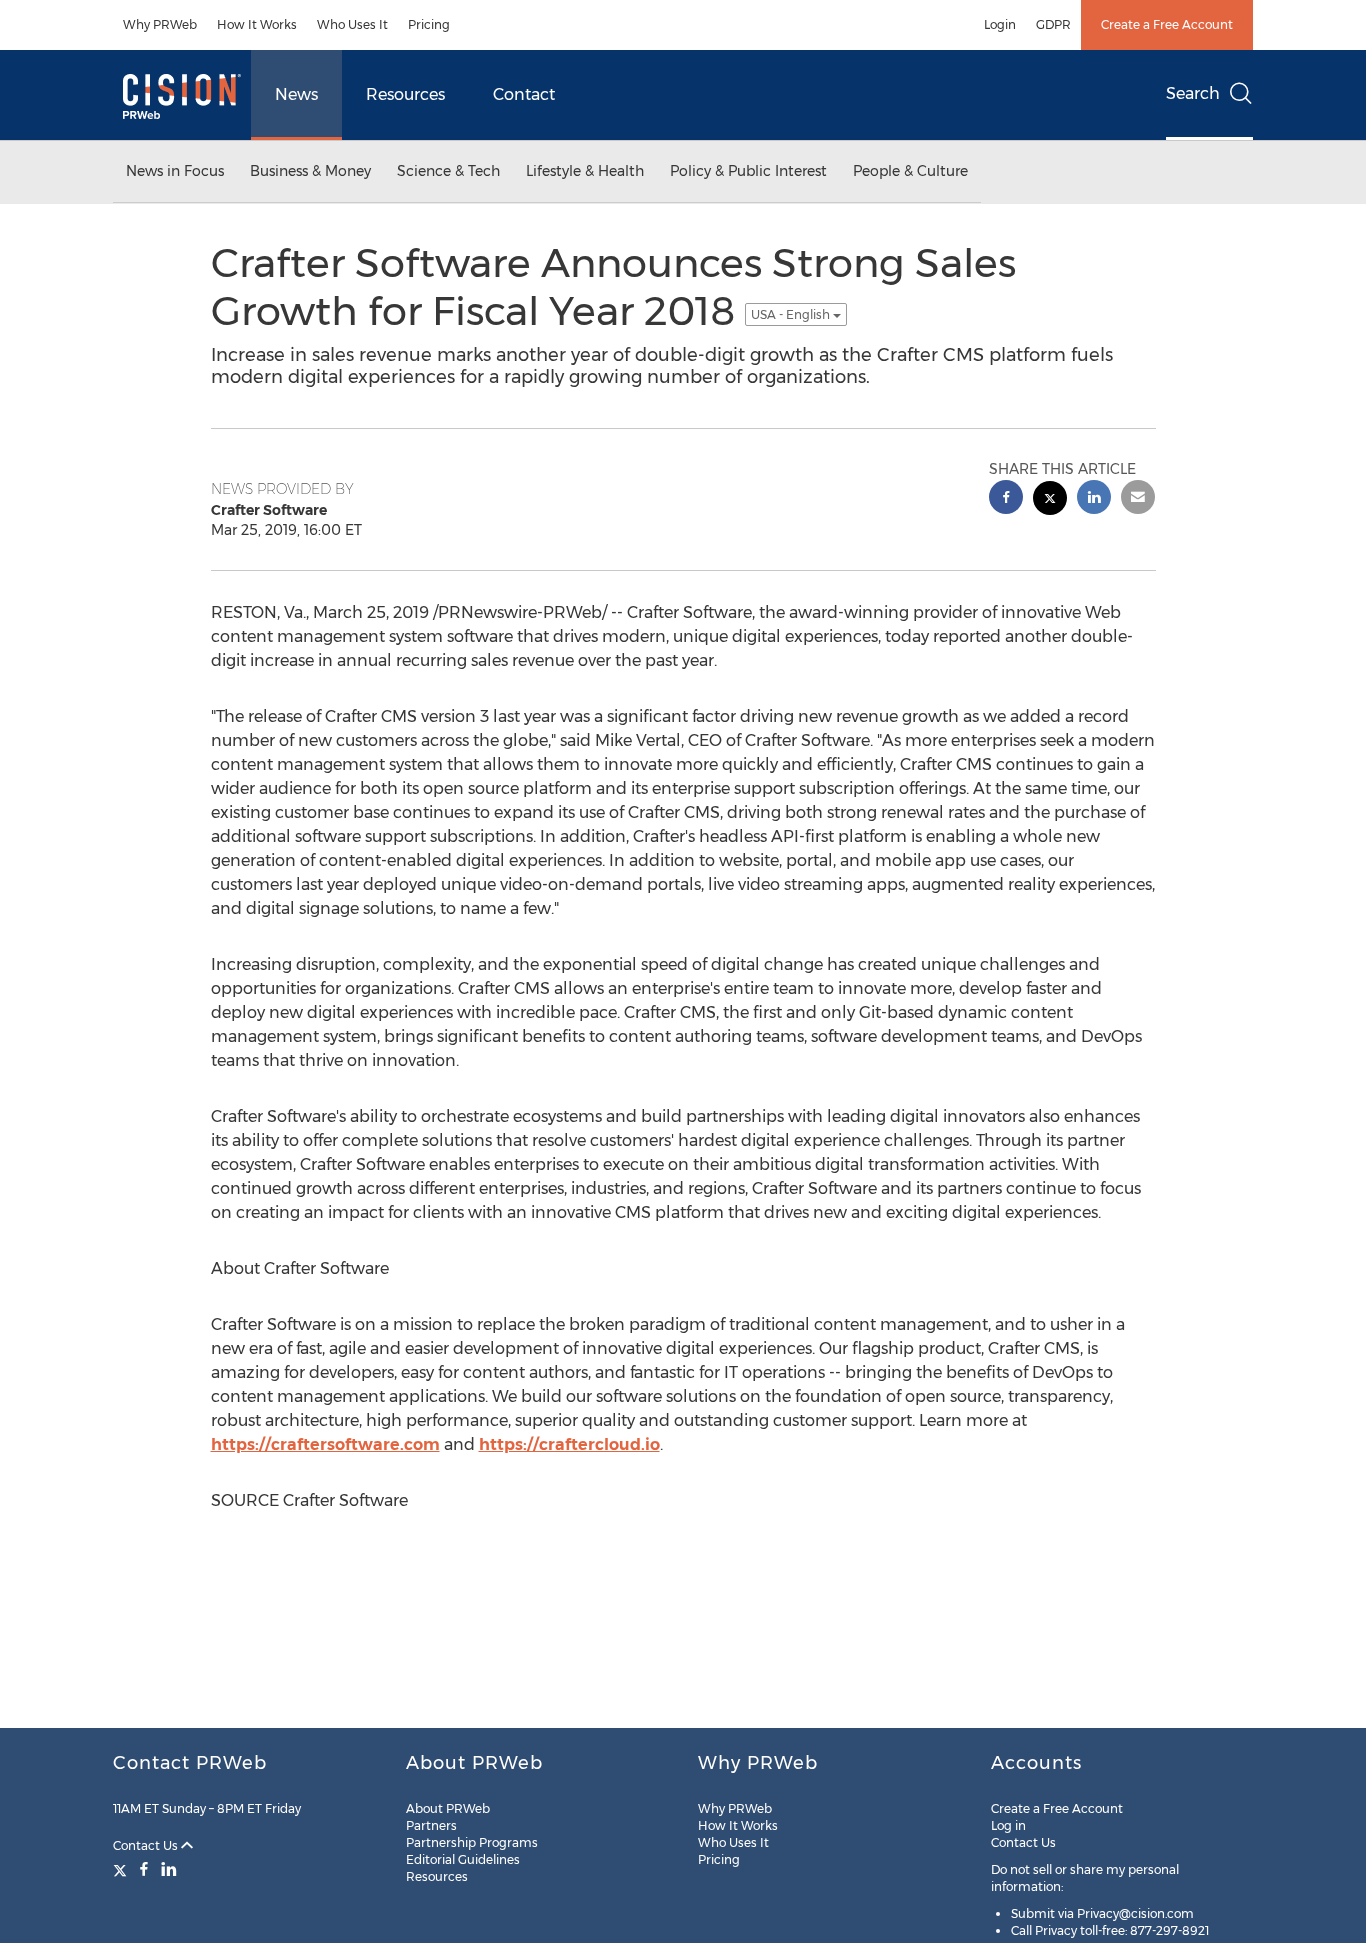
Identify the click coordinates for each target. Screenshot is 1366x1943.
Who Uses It (352, 24)
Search (1193, 93)
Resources (405, 94)
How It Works (257, 24)
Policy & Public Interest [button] (748, 171)
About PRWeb (448, 1808)
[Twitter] (122, 1869)
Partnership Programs (472, 1842)
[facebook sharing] (1006, 499)
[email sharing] (1138, 499)
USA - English (792, 314)
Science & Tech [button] (448, 171)
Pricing (429, 24)
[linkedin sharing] (1094, 499)
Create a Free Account (1167, 24)
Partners (431, 1825)
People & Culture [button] (910, 171)
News (296, 94)
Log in (1008, 1825)
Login (1000, 24)
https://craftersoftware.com (325, 1444)
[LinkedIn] (169, 1869)
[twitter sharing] (1050, 500)
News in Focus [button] (175, 171)
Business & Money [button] (310, 171)
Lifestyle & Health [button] (585, 171)
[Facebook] (144, 1869)
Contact (524, 94)
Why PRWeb (160, 24)
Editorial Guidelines (463, 1859)
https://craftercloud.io (569, 1444)
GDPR (1053, 24)
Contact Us (147, 1845)
